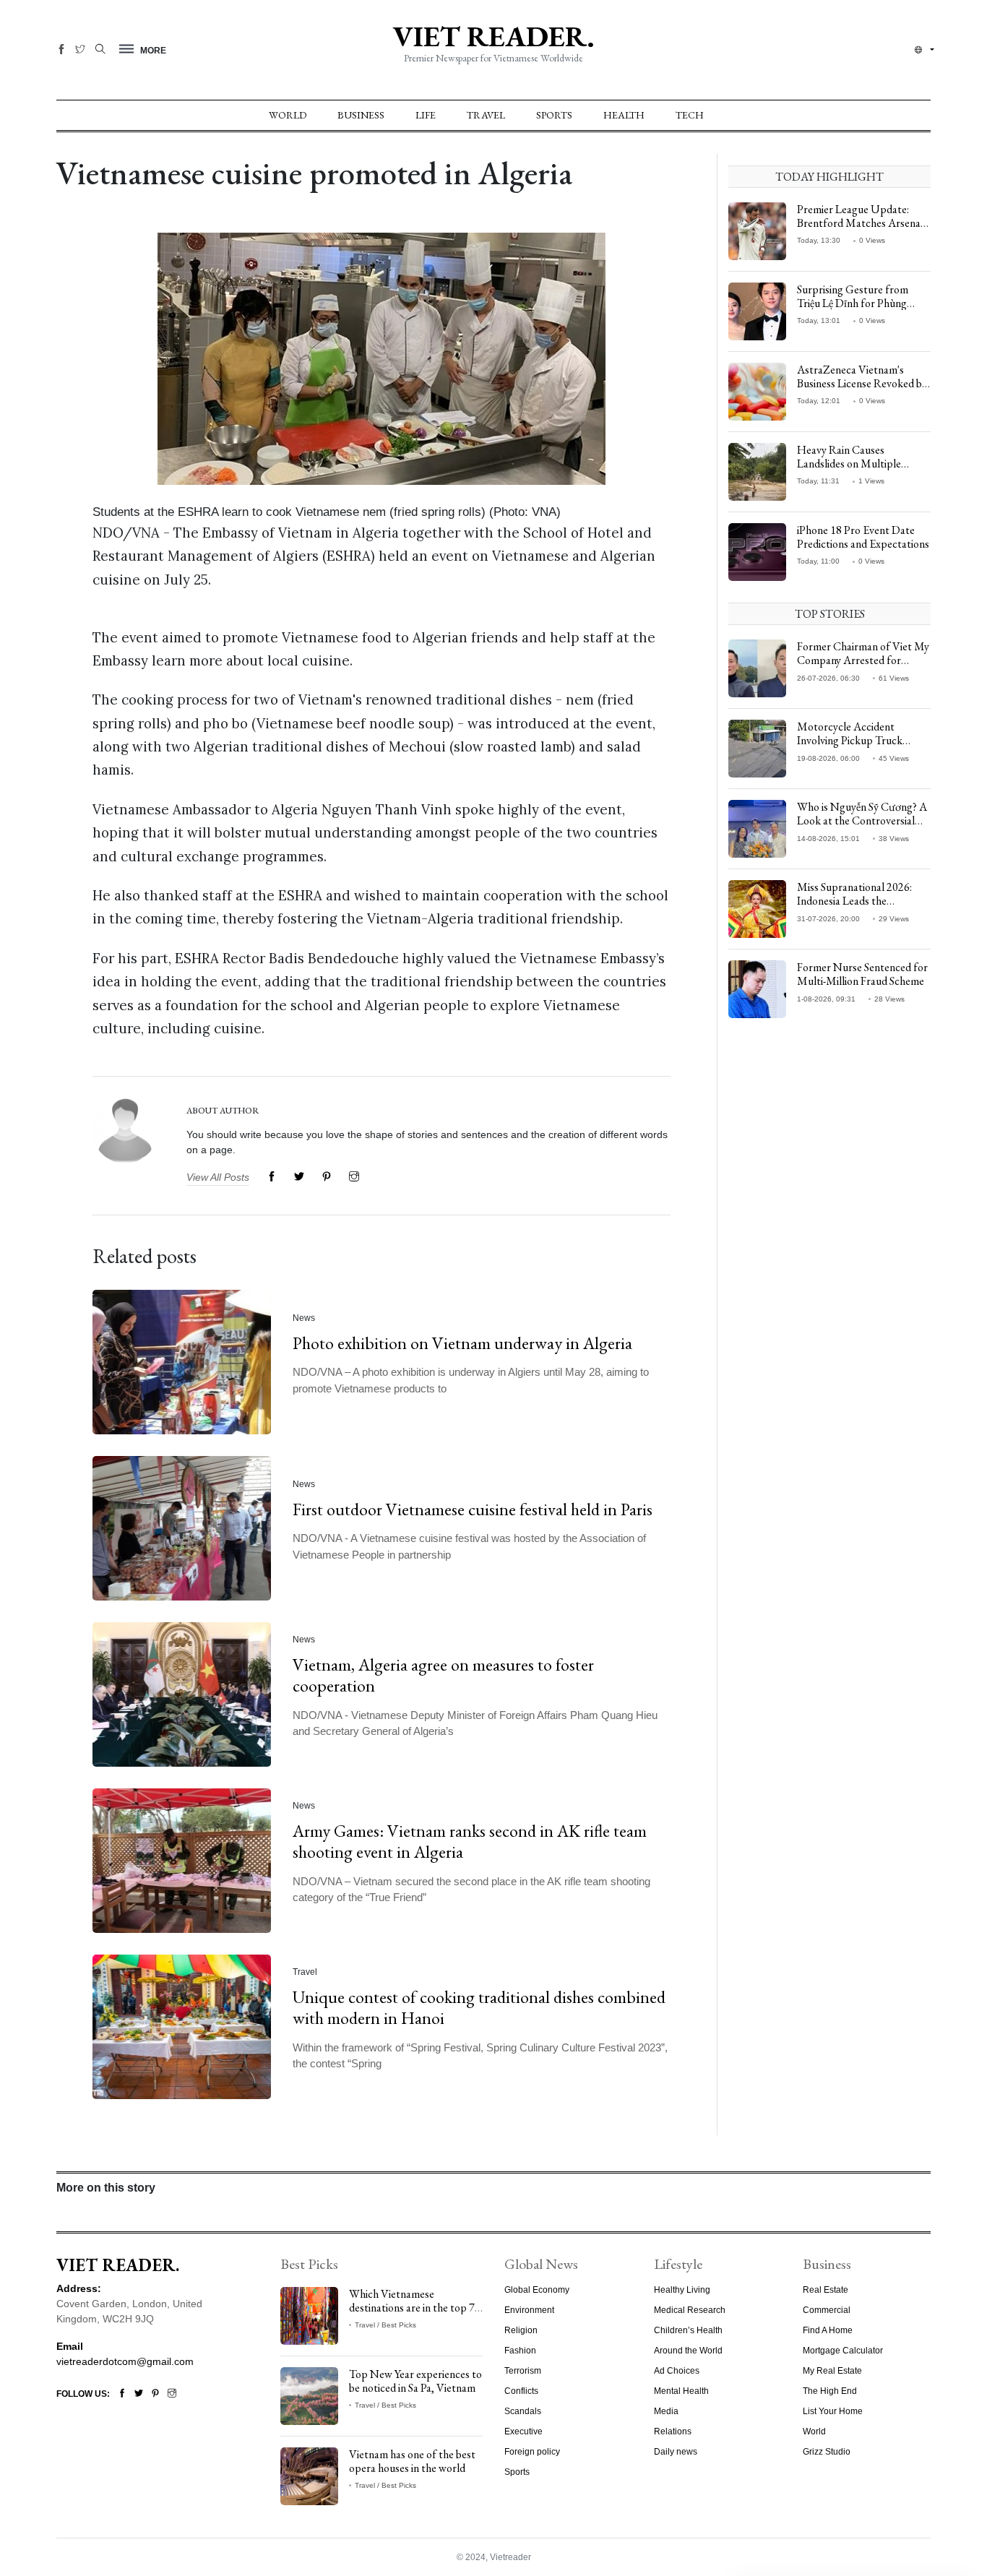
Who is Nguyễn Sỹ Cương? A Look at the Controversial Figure (862, 820)
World (288, 115)
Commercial (827, 2310)
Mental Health (681, 2391)
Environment (529, 2310)
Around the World (688, 2351)
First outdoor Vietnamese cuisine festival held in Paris (473, 1509)
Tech (690, 115)
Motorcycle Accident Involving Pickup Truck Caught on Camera (850, 740)
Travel (486, 115)
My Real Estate (832, 2371)
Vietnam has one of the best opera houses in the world (412, 2461)
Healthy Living (682, 2290)
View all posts (218, 1177)
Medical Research (690, 2310)
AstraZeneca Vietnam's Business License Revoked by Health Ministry (862, 383)
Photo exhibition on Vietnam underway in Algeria (462, 1343)
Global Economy (537, 2290)
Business (361, 115)
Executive (523, 2431)
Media (666, 2411)
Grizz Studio (827, 2452)
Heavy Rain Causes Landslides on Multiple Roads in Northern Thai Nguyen (852, 471)
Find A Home (828, 2330)
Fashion (520, 2351)
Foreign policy (532, 2452)
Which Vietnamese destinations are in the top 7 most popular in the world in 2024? (413, 2315)
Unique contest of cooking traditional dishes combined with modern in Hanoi (479, 2008)
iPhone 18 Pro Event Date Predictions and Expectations (863, 537)
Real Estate (826, 2290)
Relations (673, 2431)
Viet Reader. (493, 36)
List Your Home (833, 2411)
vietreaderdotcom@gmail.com (125, 2361)
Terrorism (523, 2371)
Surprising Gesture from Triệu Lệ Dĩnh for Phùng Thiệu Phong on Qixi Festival (861, 303)
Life (426, 115)
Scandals (523, 2411)
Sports (554, 115)
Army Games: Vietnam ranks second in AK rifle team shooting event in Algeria (470, 1842)
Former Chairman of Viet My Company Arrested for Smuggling (863, 660)
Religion (521, 2330)
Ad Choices (677, 2371)
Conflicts (521, 2391)
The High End (830, 2391)
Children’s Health (688, 2330)
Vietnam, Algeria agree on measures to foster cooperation (443, 1676)
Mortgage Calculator (843, 2351)
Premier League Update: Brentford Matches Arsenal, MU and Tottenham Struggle (864, 223)
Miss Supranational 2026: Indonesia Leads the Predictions (854, 901)
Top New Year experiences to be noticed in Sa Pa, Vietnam (415, 2381)
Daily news (676, 2452)
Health (624, 115)
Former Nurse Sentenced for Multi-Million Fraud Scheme (862, 974)
